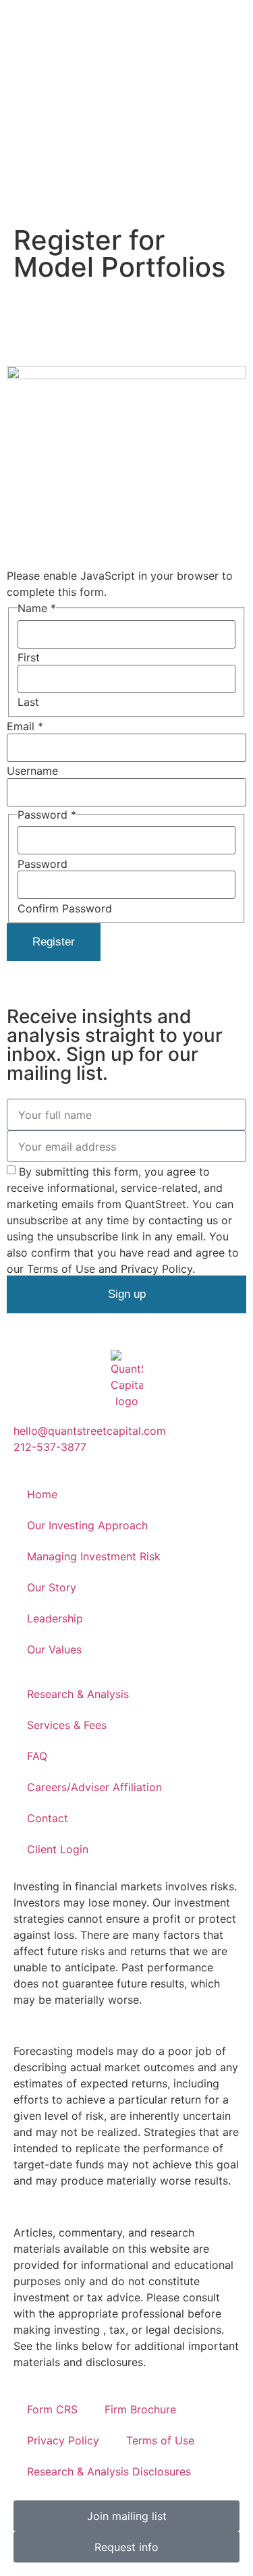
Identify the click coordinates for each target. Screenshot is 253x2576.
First (29, 657)
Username (32, 771)
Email (25, 726)
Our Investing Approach (87, 1525)
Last (28, 702)
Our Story (52, 1587)
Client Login (58, 1849)
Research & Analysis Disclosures (109, 2471)
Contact (48, 1818)
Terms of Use (160, 2440)
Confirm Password (65, 908)
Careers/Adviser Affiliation (94, 1787)
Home (42, 1494)
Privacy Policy (63, 2440)
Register (54, 942)
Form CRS (52, 2409)
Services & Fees (67, 1725)
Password (43, 864)
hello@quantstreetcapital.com (90, 1431)
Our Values (54, 1649)
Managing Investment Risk (94, 1556)
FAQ (37, 1756)
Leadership (55, 1618)
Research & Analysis (78, 1694)
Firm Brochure (140, 2409)
